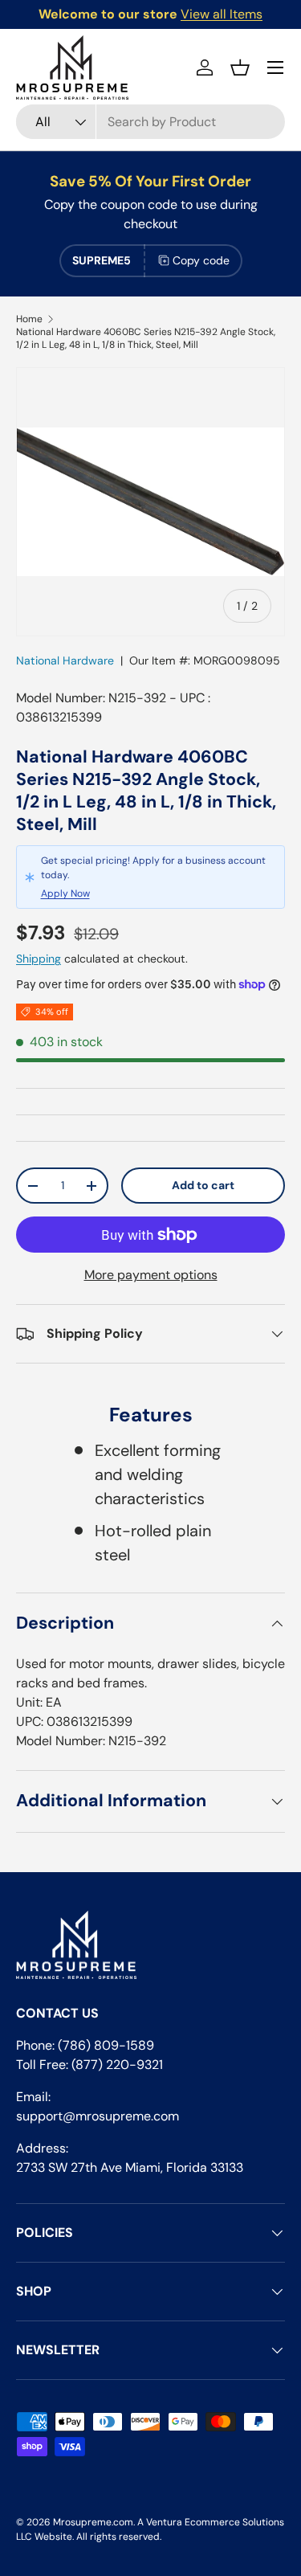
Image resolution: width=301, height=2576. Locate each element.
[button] (240, 67)
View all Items (222, 14)
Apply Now (65, 893)
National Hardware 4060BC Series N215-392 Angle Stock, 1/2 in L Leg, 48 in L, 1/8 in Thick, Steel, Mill (146, 338)
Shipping (39, 959)
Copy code (201, 260)
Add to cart (203, 1185)
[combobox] (150, 122)
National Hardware (65, 660)
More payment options (151, 1275)
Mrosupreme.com (93, 2522)
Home (29, 319)
